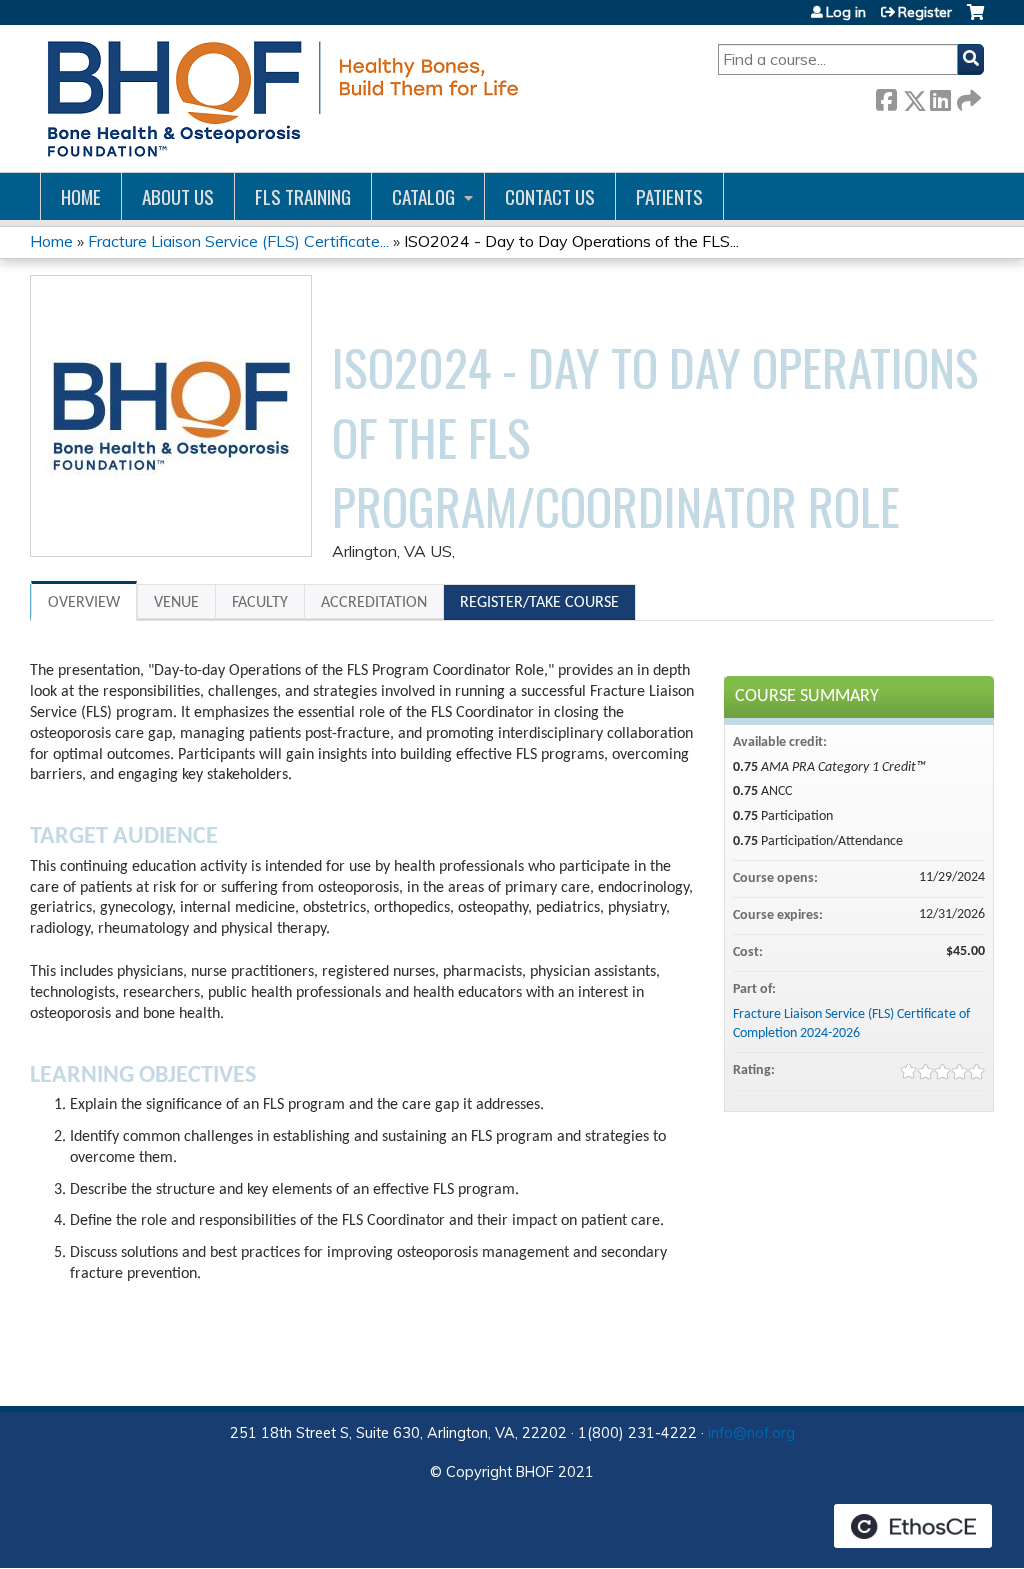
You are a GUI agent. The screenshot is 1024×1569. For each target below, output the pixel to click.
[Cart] (975, 19)
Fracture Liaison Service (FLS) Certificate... (238, 241)
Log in (846, 12)
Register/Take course (539, 603)
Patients (669, 196)
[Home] (279, 98)
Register (925, 12)
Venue (176, 603)
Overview (84, 603)
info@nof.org (751, 1433)
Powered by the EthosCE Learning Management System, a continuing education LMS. (913, 1526)
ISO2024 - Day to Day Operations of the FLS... (571, 241)
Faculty (260, 603)
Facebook (886, 96)
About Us (178, 196)
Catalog (423, 196)
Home (81, 196)
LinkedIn (940, 96)
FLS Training (303, 196)
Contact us (550, 196)
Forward (967, 96)
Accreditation (374, 603)
